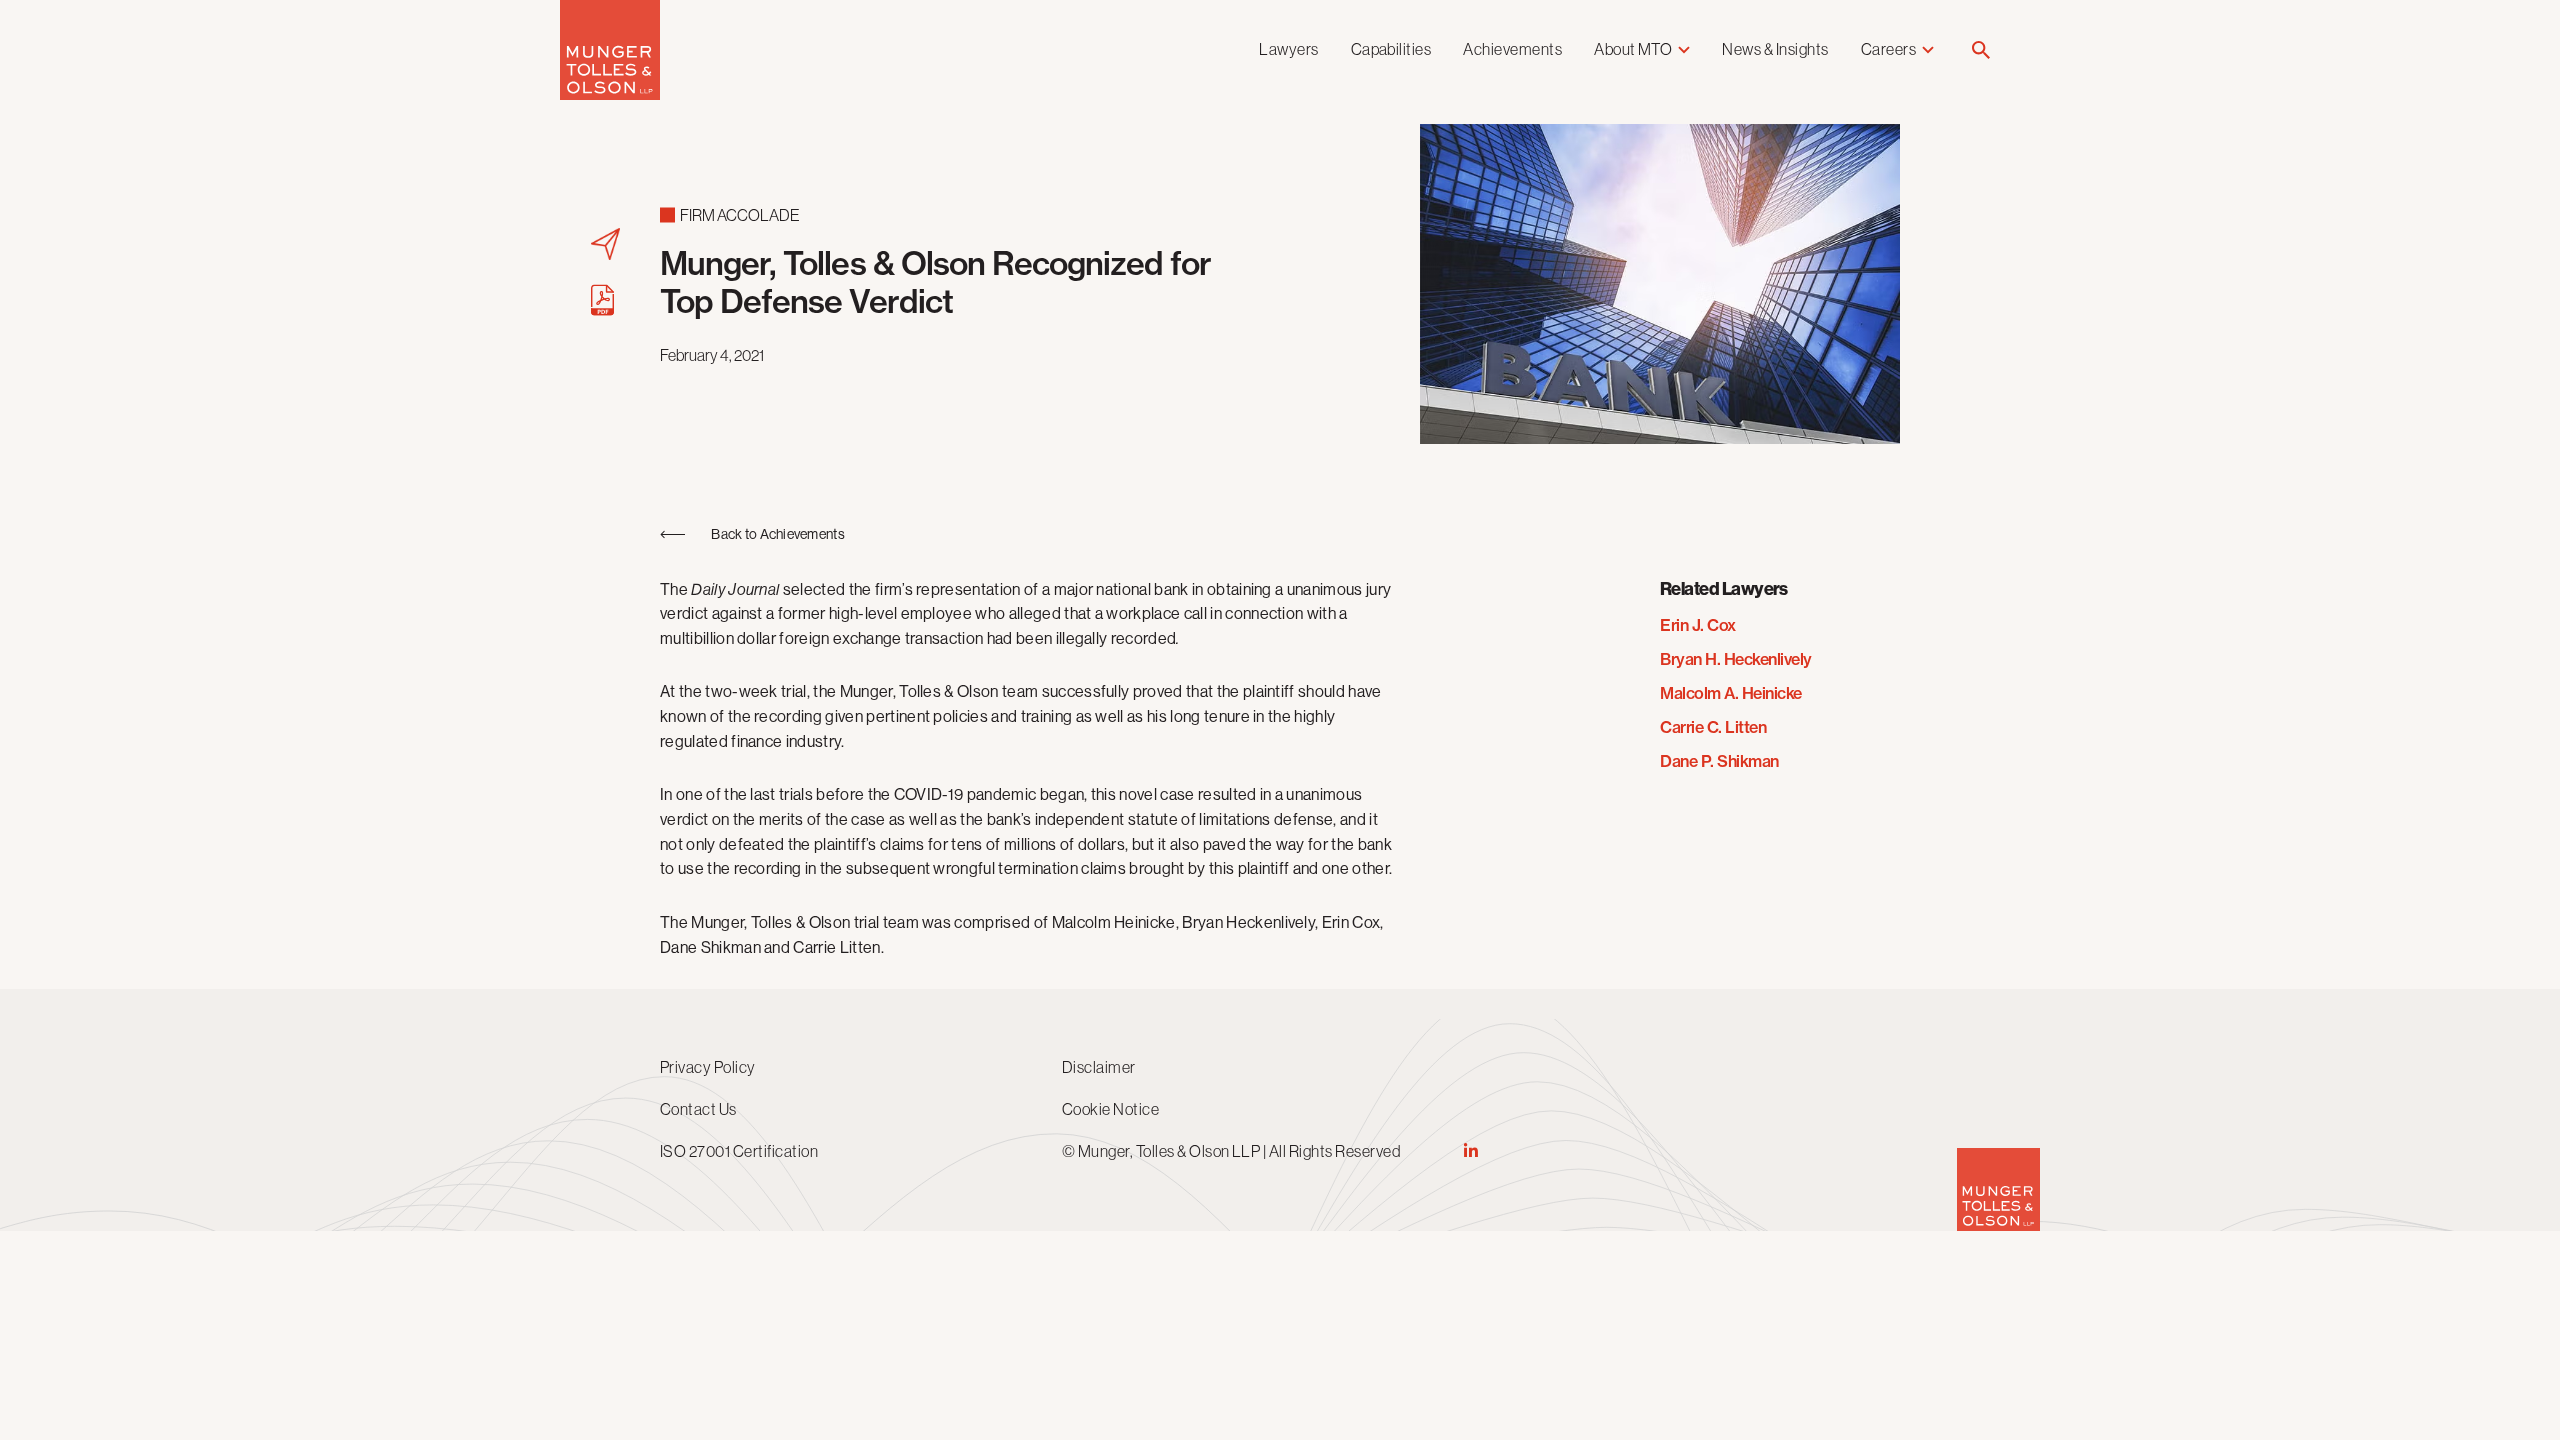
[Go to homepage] (610, 94)
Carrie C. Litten (1713, 727)
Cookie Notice (1110, 1109)
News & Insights (1775, 49)
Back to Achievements (778, 534)
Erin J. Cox (1698, 625)
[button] (1981, 51)
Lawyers (1288, 49)
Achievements (1512, 49)
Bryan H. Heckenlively (1736, 659)
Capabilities (1391, 49)
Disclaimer (1099, 1067)
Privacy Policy (708, 1067)
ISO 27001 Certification (739, 1151)
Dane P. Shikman (1719, 761)
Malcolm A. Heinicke (1731, 693)
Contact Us (698, 1109)
